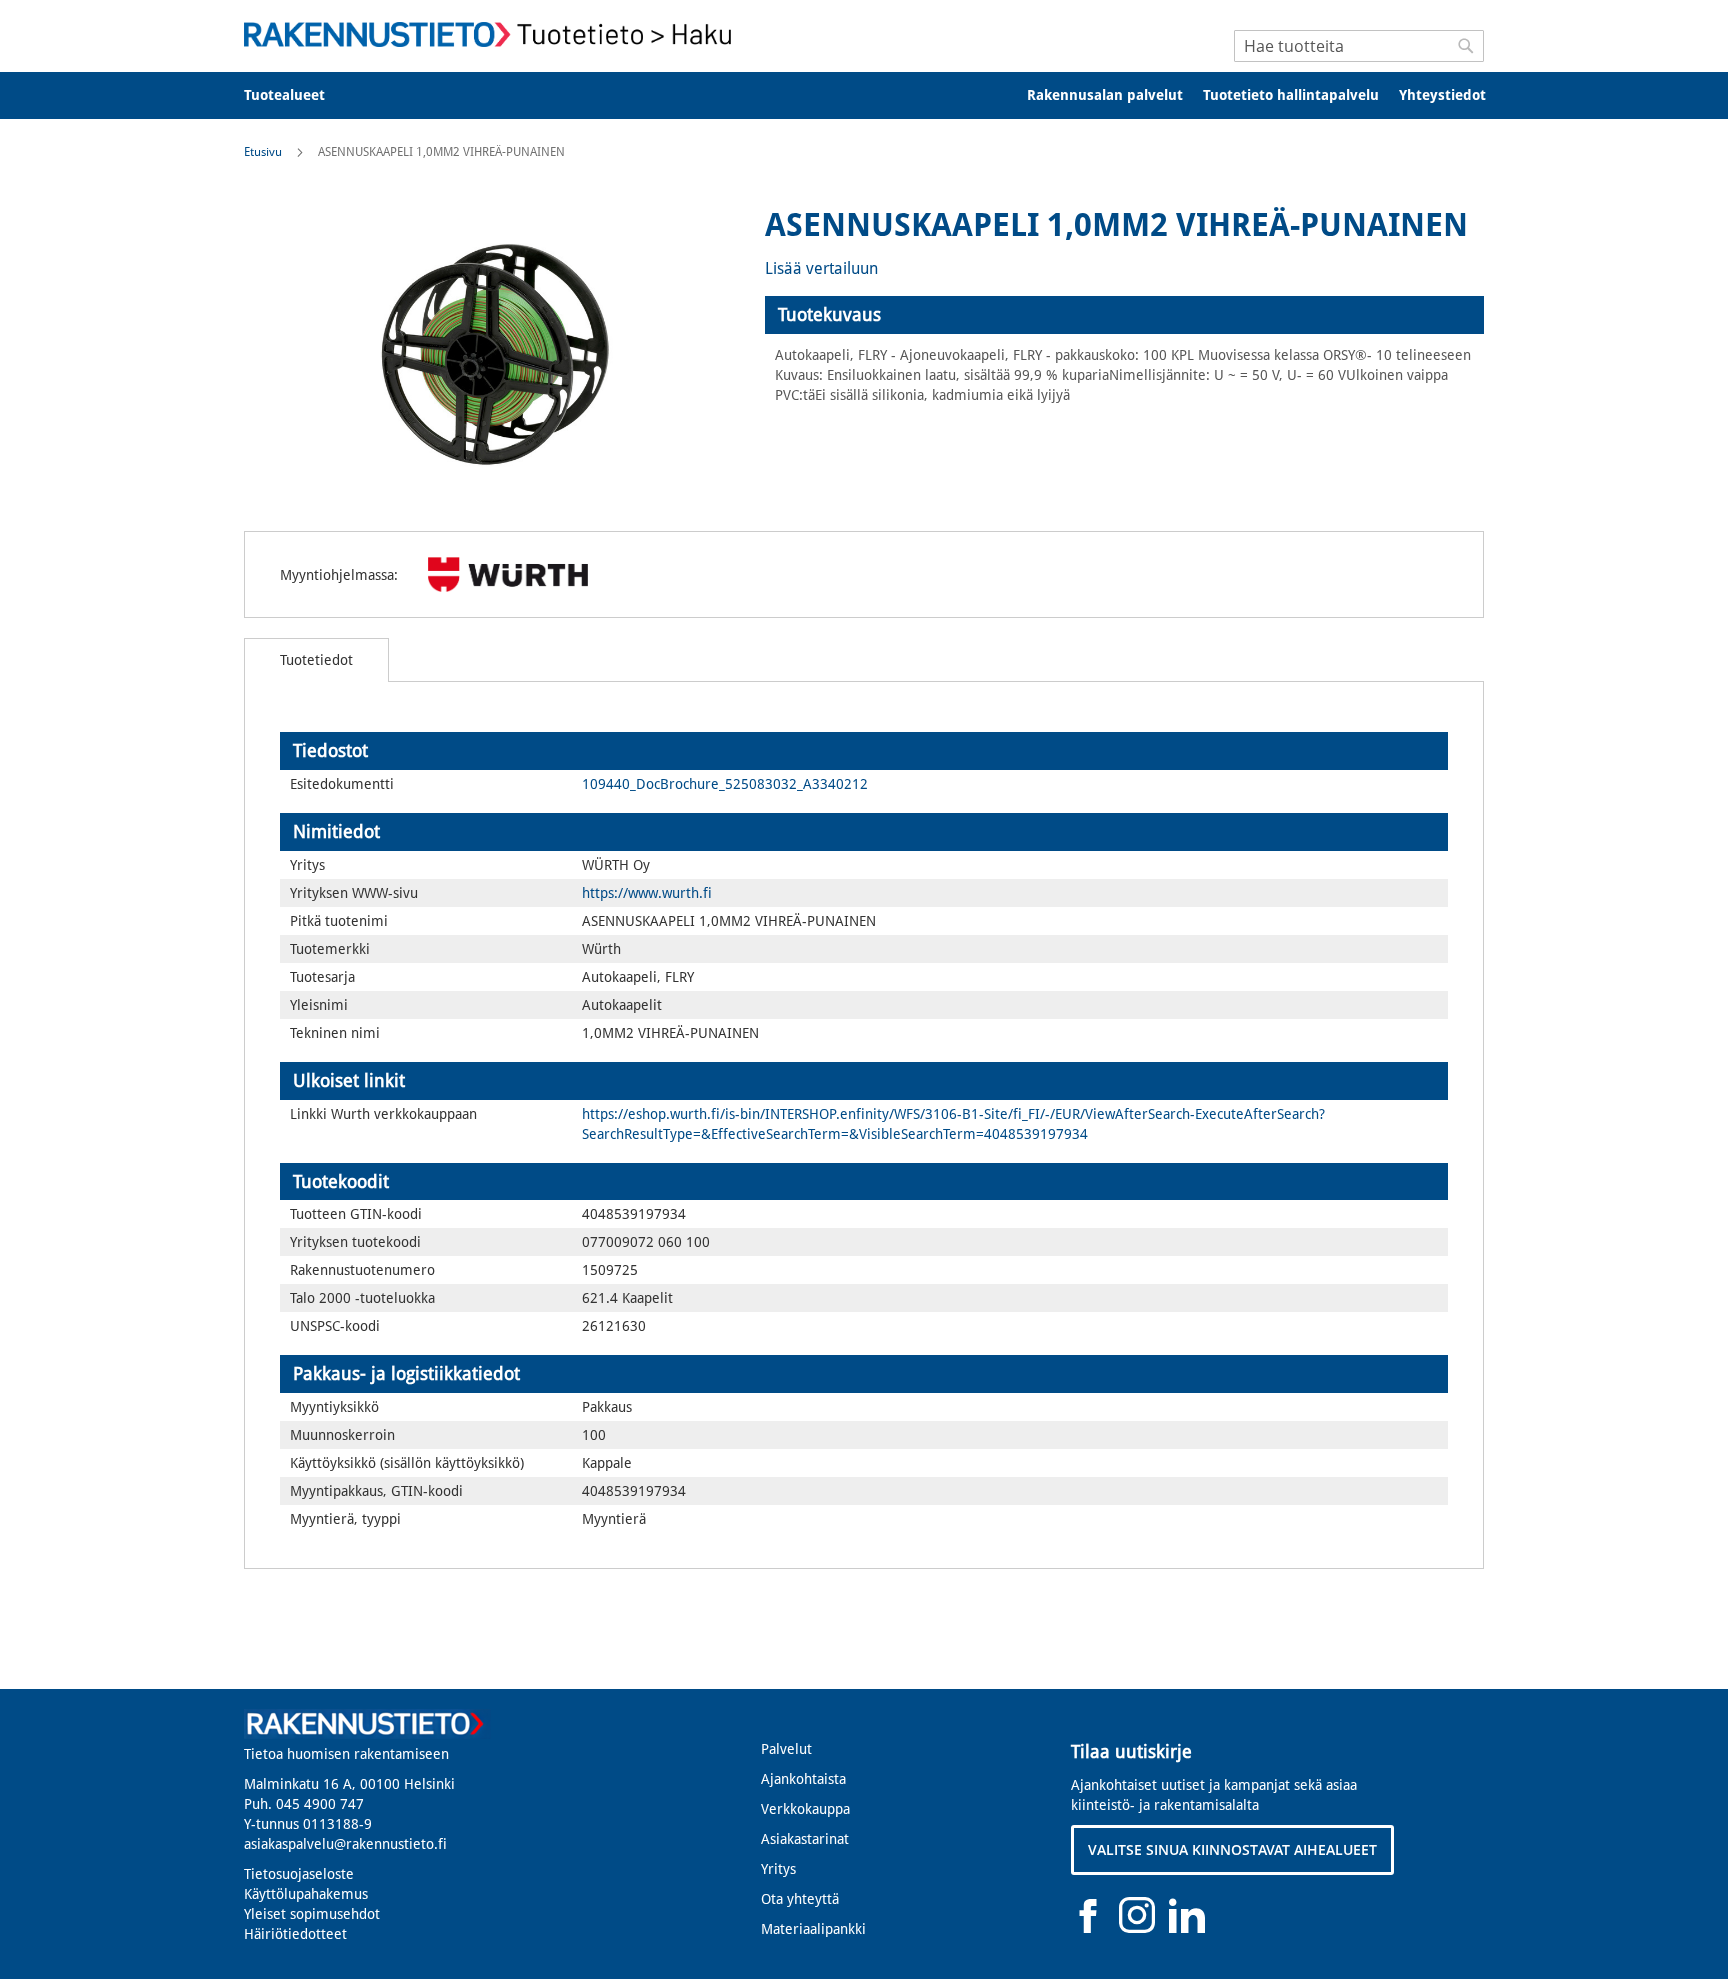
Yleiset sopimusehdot (312, 1914)
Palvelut (786, 1749)
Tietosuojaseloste (299, 1874)
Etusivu (263, 152)
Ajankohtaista (803, 1779)
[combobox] (1359, 46)
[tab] (1124, 315)
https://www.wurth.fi (647, 893)
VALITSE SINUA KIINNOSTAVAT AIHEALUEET (1232, 1849)
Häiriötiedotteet (295, 1934)
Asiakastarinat (805, 1839)
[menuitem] (297, 95)
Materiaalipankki (813, 1929)
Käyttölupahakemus (306, 1894)
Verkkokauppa (805, 1809)
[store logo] (494, 34)
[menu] (864, 95)
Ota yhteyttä (800, 1899)
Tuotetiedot (316, 660)
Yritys (778, 1869)
